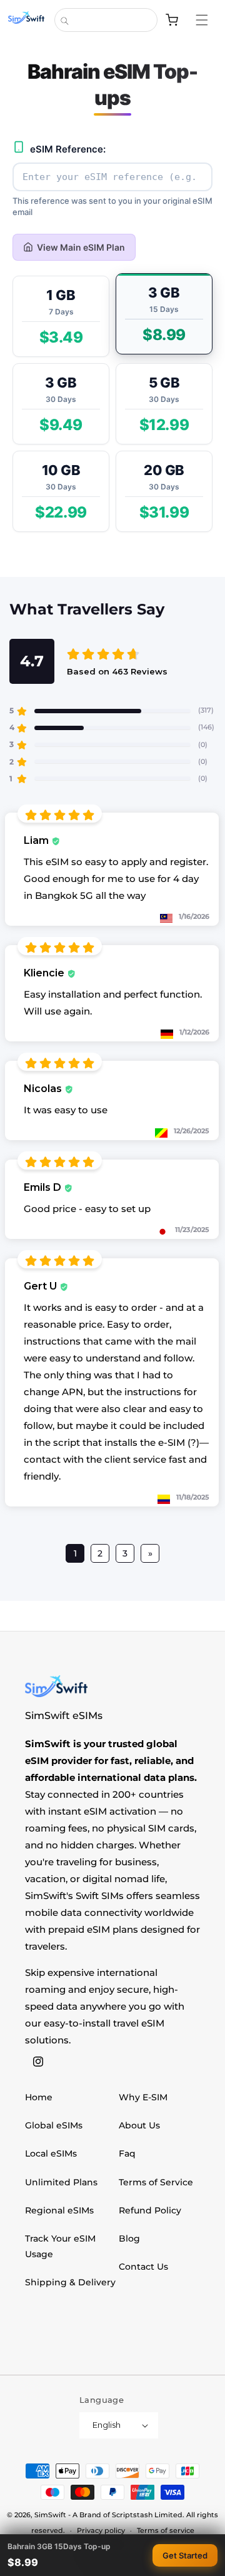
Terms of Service (156, 2182)
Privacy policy (101, 2530)
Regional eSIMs (59, 2210)
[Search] (64, 21)
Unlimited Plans (61, 2182)
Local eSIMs (51, 2153)
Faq (127, 2153)
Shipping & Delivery (70, 2282)
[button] (208, 20)
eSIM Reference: (68, 149)
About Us (139, 2125)
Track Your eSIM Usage (60, 2246)
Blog (129, 2238)
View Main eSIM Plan (81, 247)
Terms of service (166, 2530)
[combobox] (106, 20)
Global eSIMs (54, 2125)
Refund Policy (150, 2210)
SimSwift (50, 2515)
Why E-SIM (143, 2097)
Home (39, 2097)
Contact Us (143, 2267)
